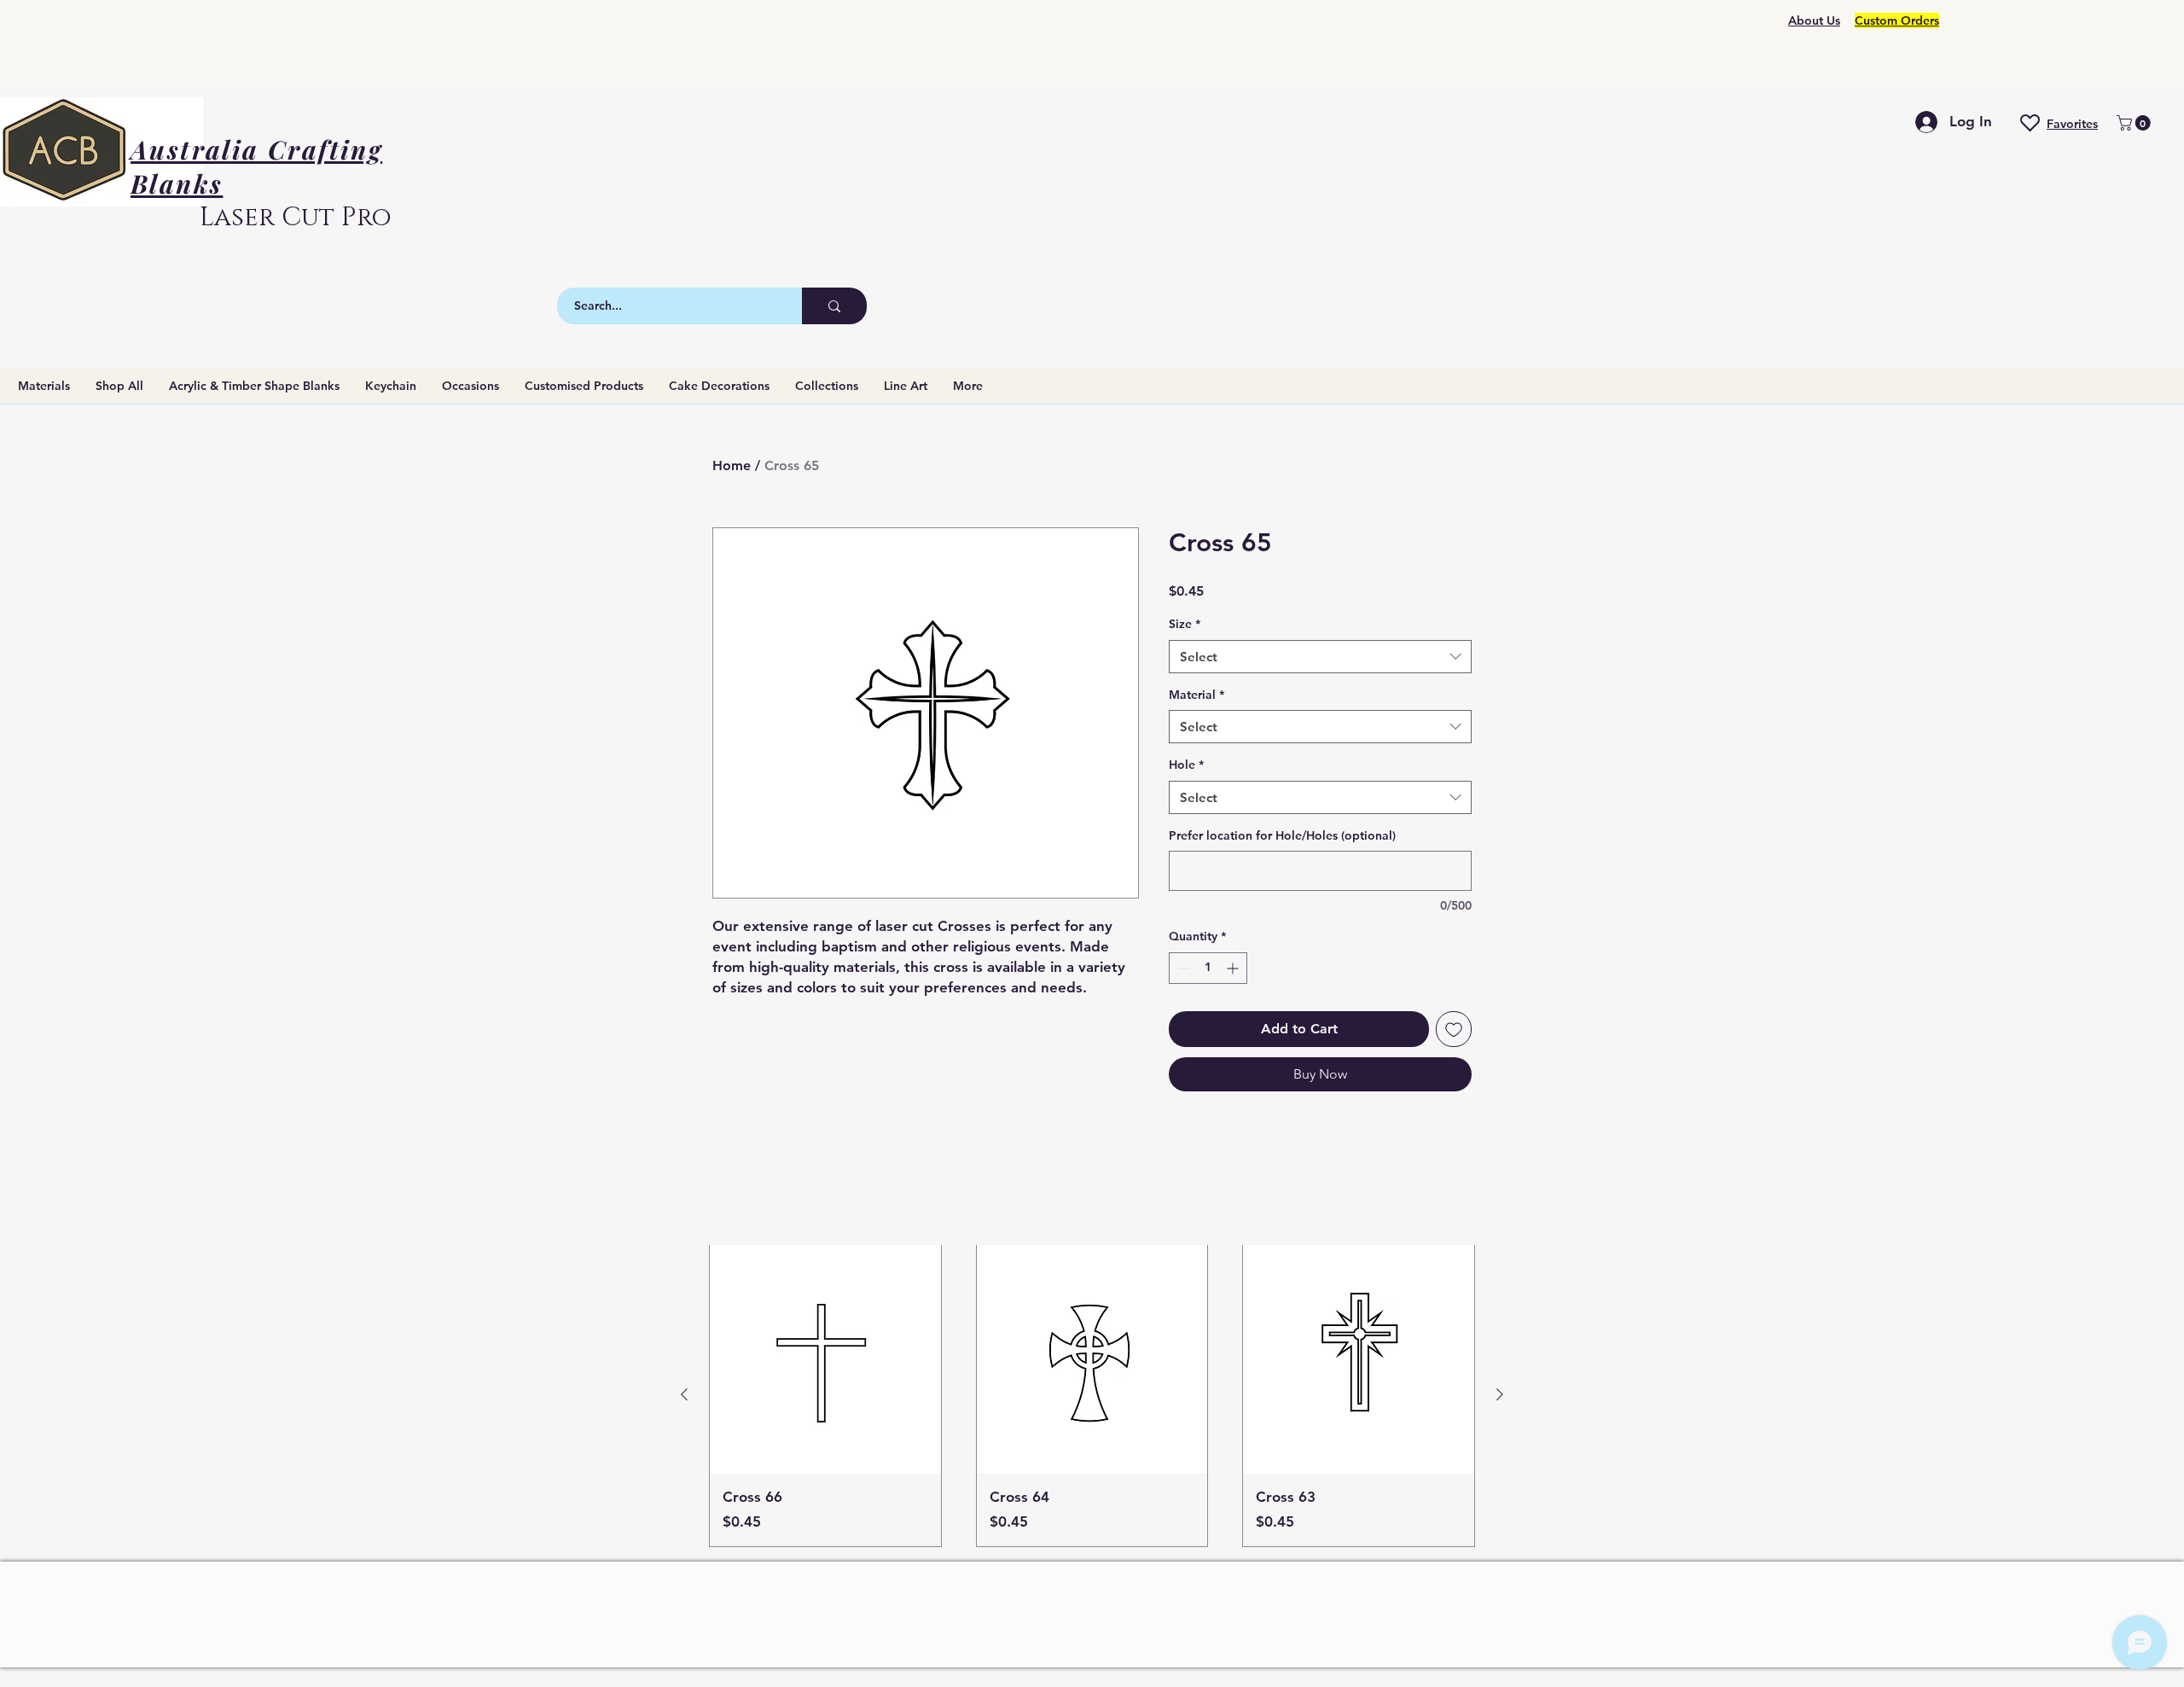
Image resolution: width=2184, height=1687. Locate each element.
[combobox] (1320, 657)
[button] (2135, 123)
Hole (1186, 765)
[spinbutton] (1208, 968)
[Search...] (834, 306)
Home (732, 465)
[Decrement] (1182, 968)
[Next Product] (1500, 1394)
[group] (1092, 1395)
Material (1197, 695)
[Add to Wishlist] (1454, 1029)
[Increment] (1234, 968)
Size (1185, 624)
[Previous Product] (684, 1394)
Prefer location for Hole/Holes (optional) (1282, 835)
